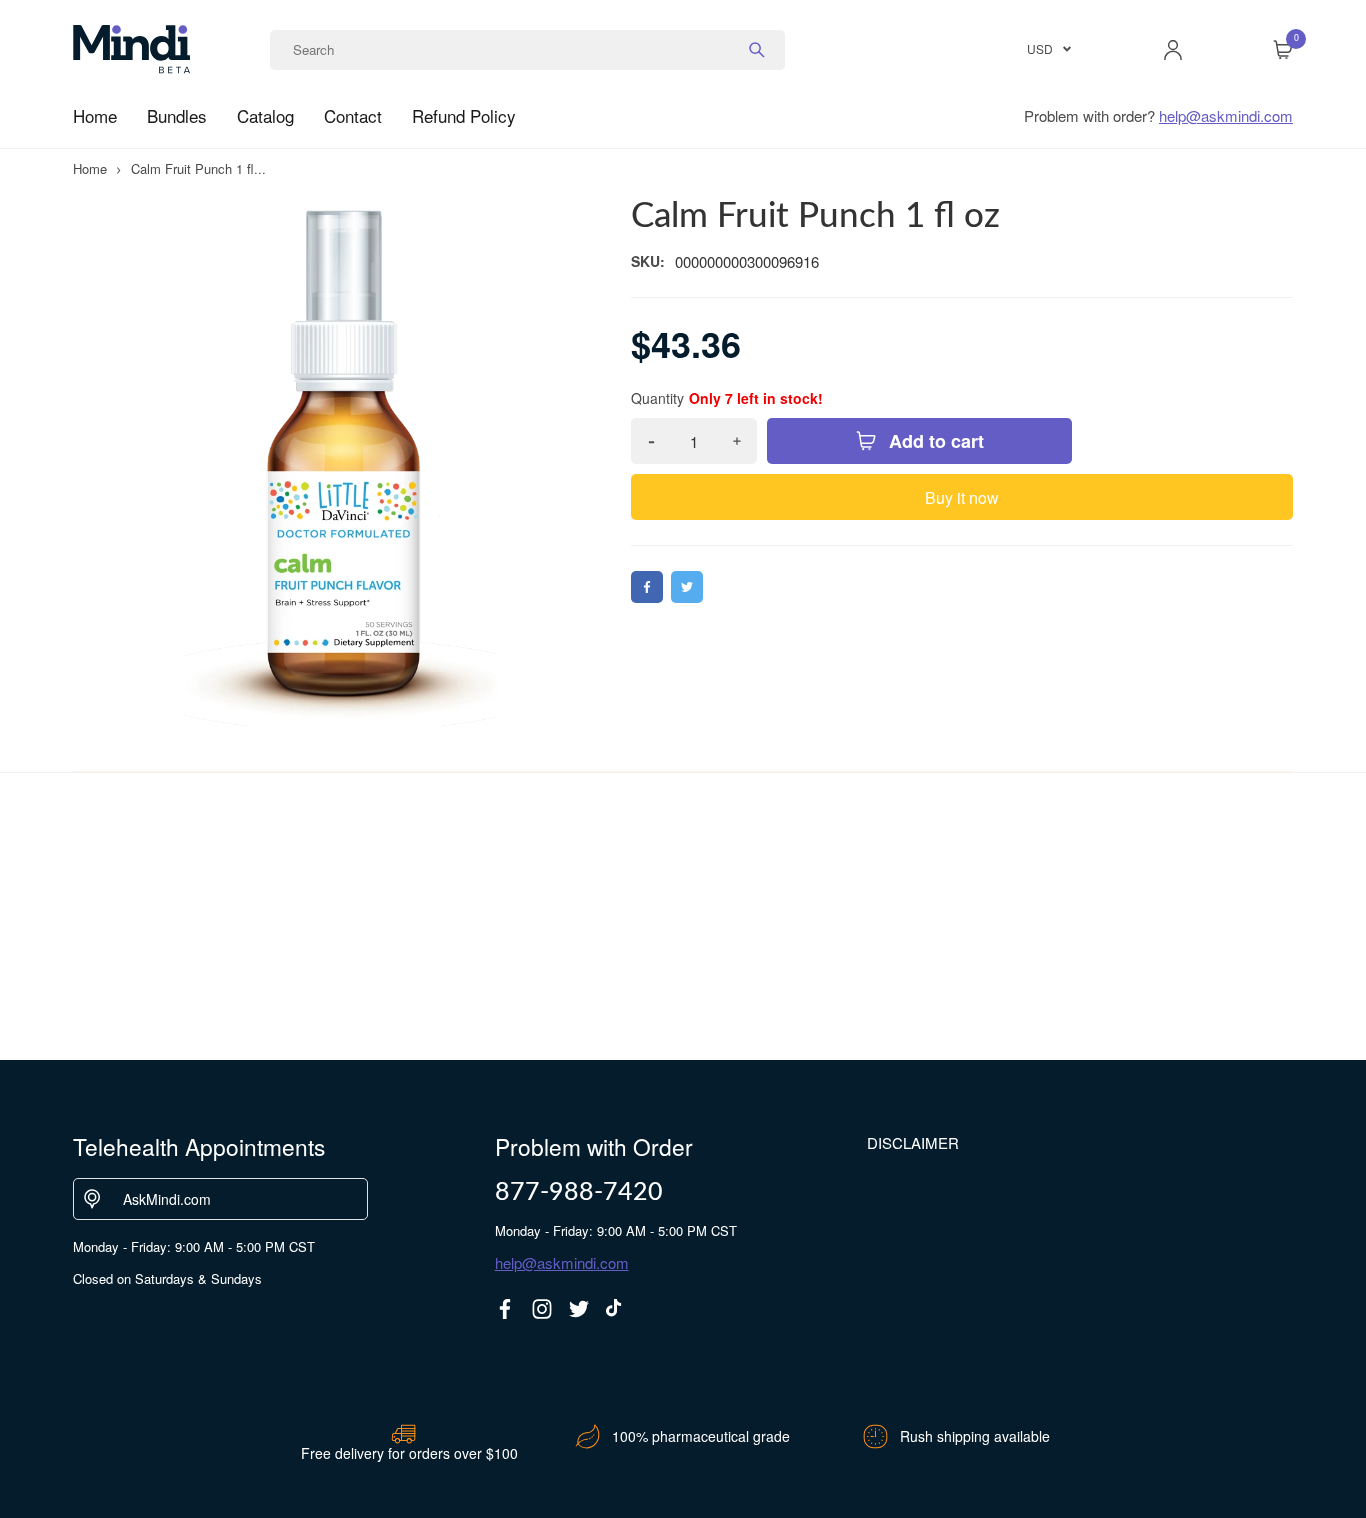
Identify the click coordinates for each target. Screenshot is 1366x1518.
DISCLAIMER (913, 1142)
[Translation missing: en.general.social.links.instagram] (542, 1309)
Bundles (177, 115)
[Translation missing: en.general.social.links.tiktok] (616, 1309)
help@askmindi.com (1226, 115)
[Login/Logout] (1173, 50)
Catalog (265, 115)
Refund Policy (464, 115)
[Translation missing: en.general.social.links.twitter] (579, 1309)
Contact (353, 115)
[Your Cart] (1283, 50)
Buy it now (962, 497)
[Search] (757, 50)
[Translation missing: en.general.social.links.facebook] (505, 1309)
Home (95, 115)
